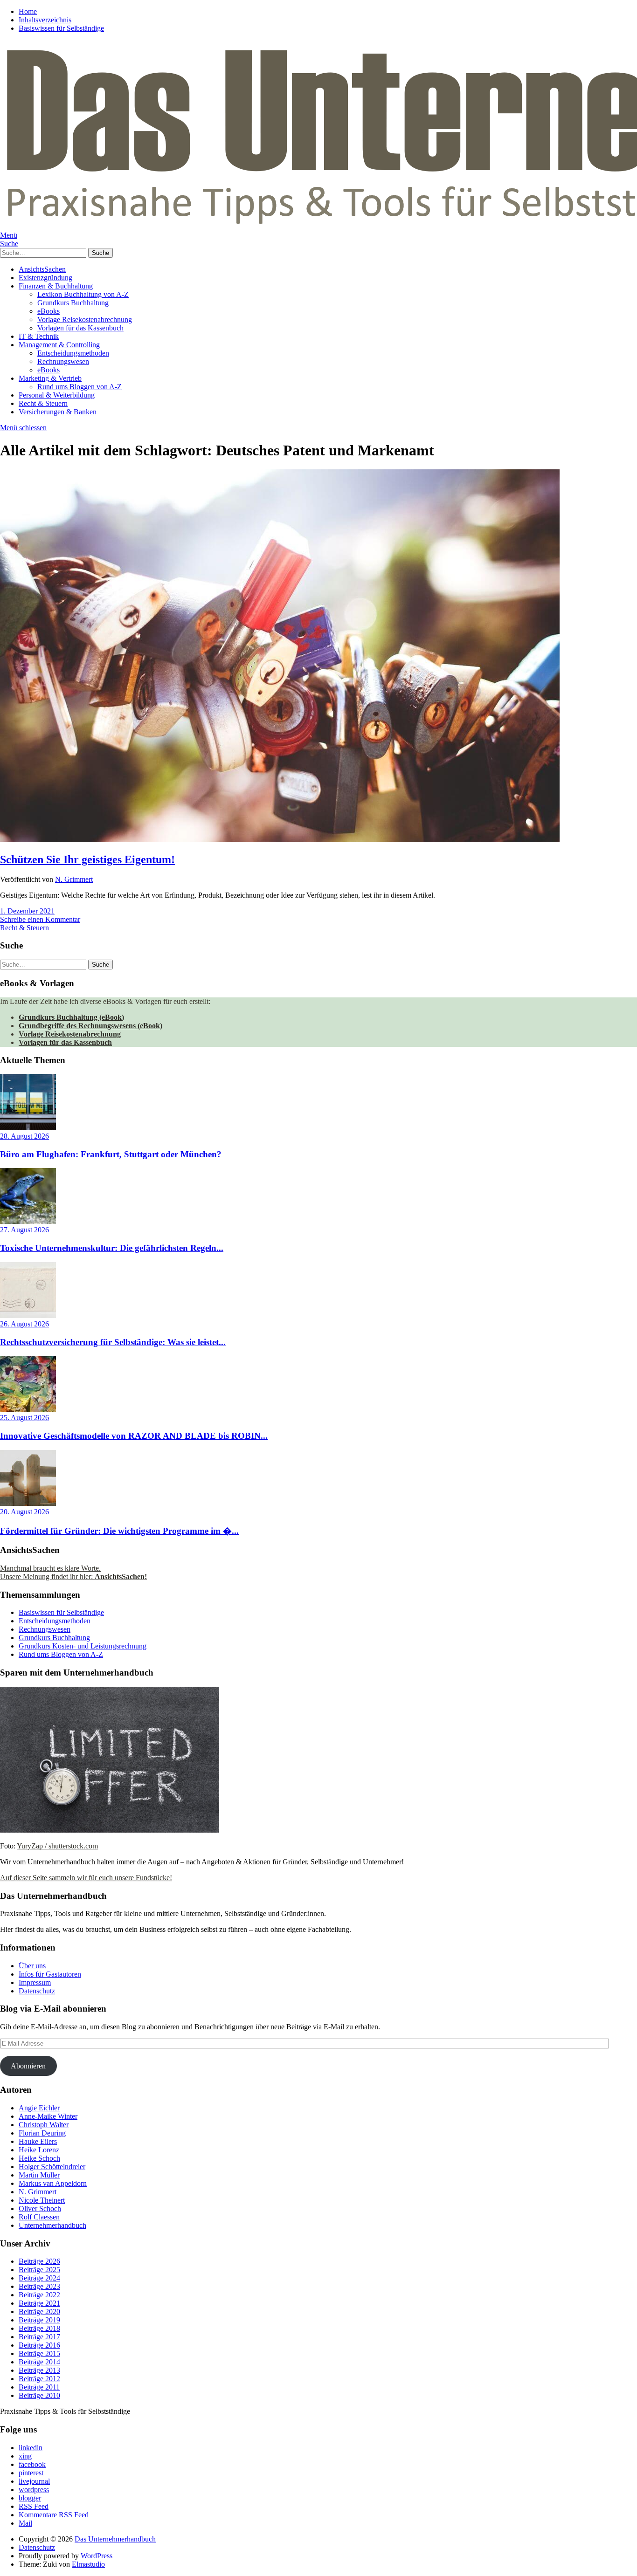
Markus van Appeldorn (53, 2183)
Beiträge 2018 (39, 2328)
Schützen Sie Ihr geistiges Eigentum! (87, 859)
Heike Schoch (39, 2158)
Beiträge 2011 (39, 2387)
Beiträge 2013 (39, 2370)
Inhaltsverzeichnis (45, 20)
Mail (25, 2523)
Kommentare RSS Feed (54, 2515)
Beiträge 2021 (39, 2303)
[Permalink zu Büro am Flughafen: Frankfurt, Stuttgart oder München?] (28, 1128)
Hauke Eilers (38, 2141)
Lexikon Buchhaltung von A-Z (83, 294)
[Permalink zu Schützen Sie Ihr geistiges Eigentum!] (280, 840)
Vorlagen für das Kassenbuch (80, 328)
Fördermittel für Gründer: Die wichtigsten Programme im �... (119, 1531)
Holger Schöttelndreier (52, 2167)
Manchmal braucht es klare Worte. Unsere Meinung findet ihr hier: (73, 1572)
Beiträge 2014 (39, 2362)
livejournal (34, 2481)
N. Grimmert (74, 879)
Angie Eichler (39, 2108)
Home (28, 11)
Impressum (35, 1982)
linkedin (31, 2448)
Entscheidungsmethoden (73, 353)
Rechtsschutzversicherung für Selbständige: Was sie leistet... (113, 1342)
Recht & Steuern (43, 403)
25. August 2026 (24, 1418)
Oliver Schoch (40, 2208)
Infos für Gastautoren (50, 1974)
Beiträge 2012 (39, 2379)
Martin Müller (39, 2175)
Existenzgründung (45, 278)
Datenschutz (37, 1991)
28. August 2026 (24, 1136)
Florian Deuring (42, 2133)
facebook (32, 2464)
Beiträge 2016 (39, 2345)
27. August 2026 (24, 1230)
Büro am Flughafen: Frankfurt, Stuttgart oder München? (111, 1154)
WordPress (97, 2556)
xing (25, 2456)
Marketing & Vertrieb (50, 378)
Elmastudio (88, 2564)
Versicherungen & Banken (58, 412)
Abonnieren (28, 2066)
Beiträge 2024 (39, 2278)
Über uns (32, 1966)
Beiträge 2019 (39, 2320)
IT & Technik (39, 336)
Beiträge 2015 (39, 2353)
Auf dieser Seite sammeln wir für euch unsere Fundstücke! (86, 1878)
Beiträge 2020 (39, 2312)
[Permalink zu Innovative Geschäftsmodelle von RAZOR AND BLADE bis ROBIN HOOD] (28, 1409)
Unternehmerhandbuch (52, 2225)
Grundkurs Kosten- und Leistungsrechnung (83, 1646)
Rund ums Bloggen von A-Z (80, 387)
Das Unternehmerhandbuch (115, 2539)
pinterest (31, 2473)
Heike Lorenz (39, 2150)
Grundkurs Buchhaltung (73, 303)
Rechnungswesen (63, 361)
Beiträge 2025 (39, 2270)
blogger (30, 2498)
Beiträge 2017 (39, 2337)
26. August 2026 (24, 1324)
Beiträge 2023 (39, 2286)
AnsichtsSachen (42, 269)
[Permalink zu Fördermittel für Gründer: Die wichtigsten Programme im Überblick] (28, 1503)
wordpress (34, 2490)
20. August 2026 (24, 1512)
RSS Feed (34, 2506)
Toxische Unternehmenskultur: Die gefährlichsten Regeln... (112, 1248)
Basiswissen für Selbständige (61, 28)
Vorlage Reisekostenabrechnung (85, 319)
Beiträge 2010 (39, 2395)
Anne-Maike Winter (48, 2116)
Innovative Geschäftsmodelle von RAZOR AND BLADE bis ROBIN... (134, 1436)
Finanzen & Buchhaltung (56, 286)
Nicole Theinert (42, 2200)
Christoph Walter (44, 2125)
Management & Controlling (59, 345)
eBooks (48, 311)
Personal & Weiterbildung (57, 395)
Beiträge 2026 (39, 2261)
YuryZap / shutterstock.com (57, 1846)
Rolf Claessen (39, 2217)
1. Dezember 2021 (27, 911)
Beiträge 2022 (39, 2295)
